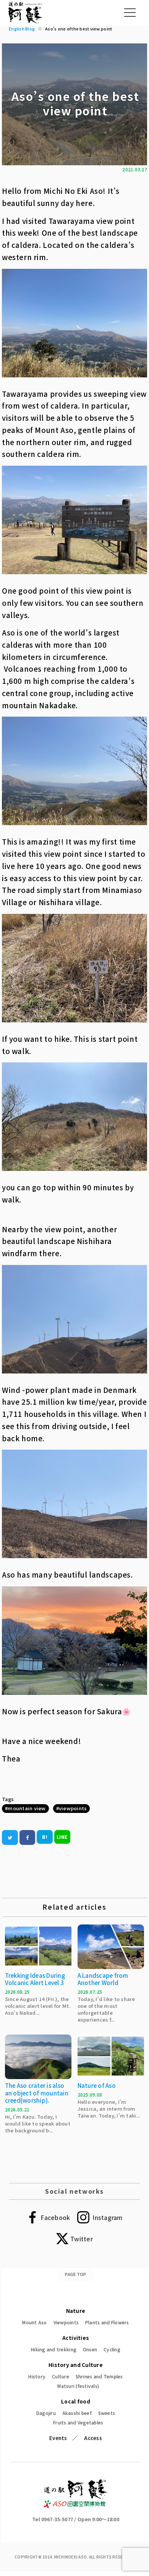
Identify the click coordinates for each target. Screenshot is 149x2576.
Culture (61, 2376)
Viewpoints (66, 2322)
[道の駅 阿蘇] (76, 2506)
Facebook (55, 2217)
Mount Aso (34, 2322)
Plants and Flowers (107, 2322)
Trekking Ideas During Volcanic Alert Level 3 (35, 1979)
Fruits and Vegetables (78, 2422)
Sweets (107, 2413)
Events (58, 2438)
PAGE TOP (75, 2274)
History (37, 2376)
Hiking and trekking (54, 2349)
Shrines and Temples (99, 2376)
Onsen (90, 2349)
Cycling (112, 2349)
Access (93, 2438)
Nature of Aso (97, 2085)
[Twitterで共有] (10, 1837)
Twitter (82, 2239)
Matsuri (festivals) (78, 2386)
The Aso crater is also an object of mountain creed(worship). (37, 2093)
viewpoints (73, 1808)
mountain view (27, 1808)
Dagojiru (46, 2413)
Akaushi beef (77, 2413)
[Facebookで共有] (28, 1837)
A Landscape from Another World (103, 1979)
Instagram (107, 2217)
